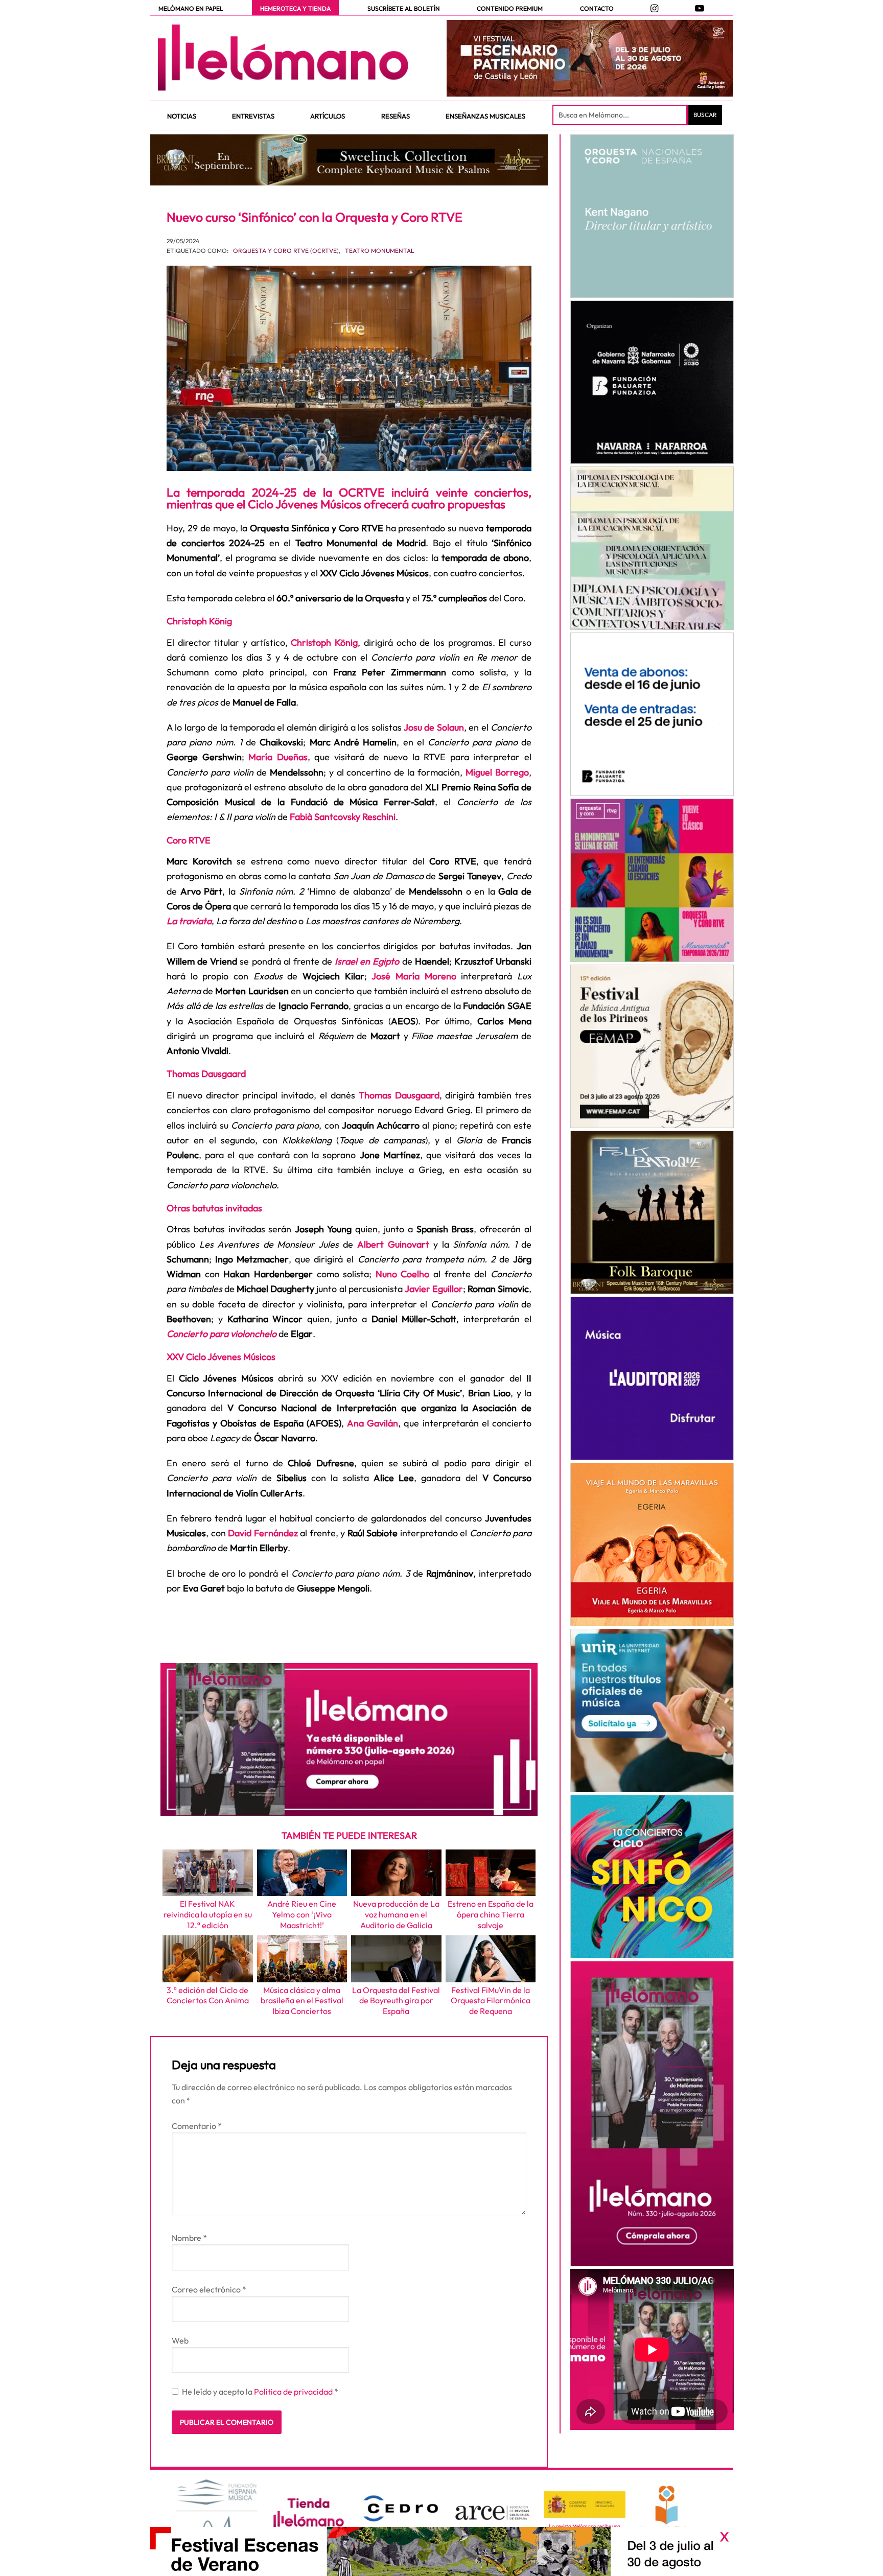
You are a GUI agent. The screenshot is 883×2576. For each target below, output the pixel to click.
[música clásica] (652, 1711)
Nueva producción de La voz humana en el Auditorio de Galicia (396, 1914)
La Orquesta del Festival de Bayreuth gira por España (396, 2001)
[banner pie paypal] (441, 2551)
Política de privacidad (294, 2392)
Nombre (189, 2238)
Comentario (197, 2126)
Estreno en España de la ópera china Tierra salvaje (491, 1914)
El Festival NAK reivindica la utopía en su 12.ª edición (208, 1914)
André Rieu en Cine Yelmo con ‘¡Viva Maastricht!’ (302, 1914)
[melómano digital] (652, 216)
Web (180, 2340)
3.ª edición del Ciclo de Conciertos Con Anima (208, 1995)
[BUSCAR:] (621, 115)
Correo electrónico (209, 2289)
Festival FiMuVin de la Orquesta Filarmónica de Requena (491, 2001)
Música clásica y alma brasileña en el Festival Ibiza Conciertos (302, 2001)
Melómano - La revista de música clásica (283, 58)
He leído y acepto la (260, 2392)
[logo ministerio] (585, 2505)
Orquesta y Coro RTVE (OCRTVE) (286, 251)
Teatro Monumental (380, 251)
